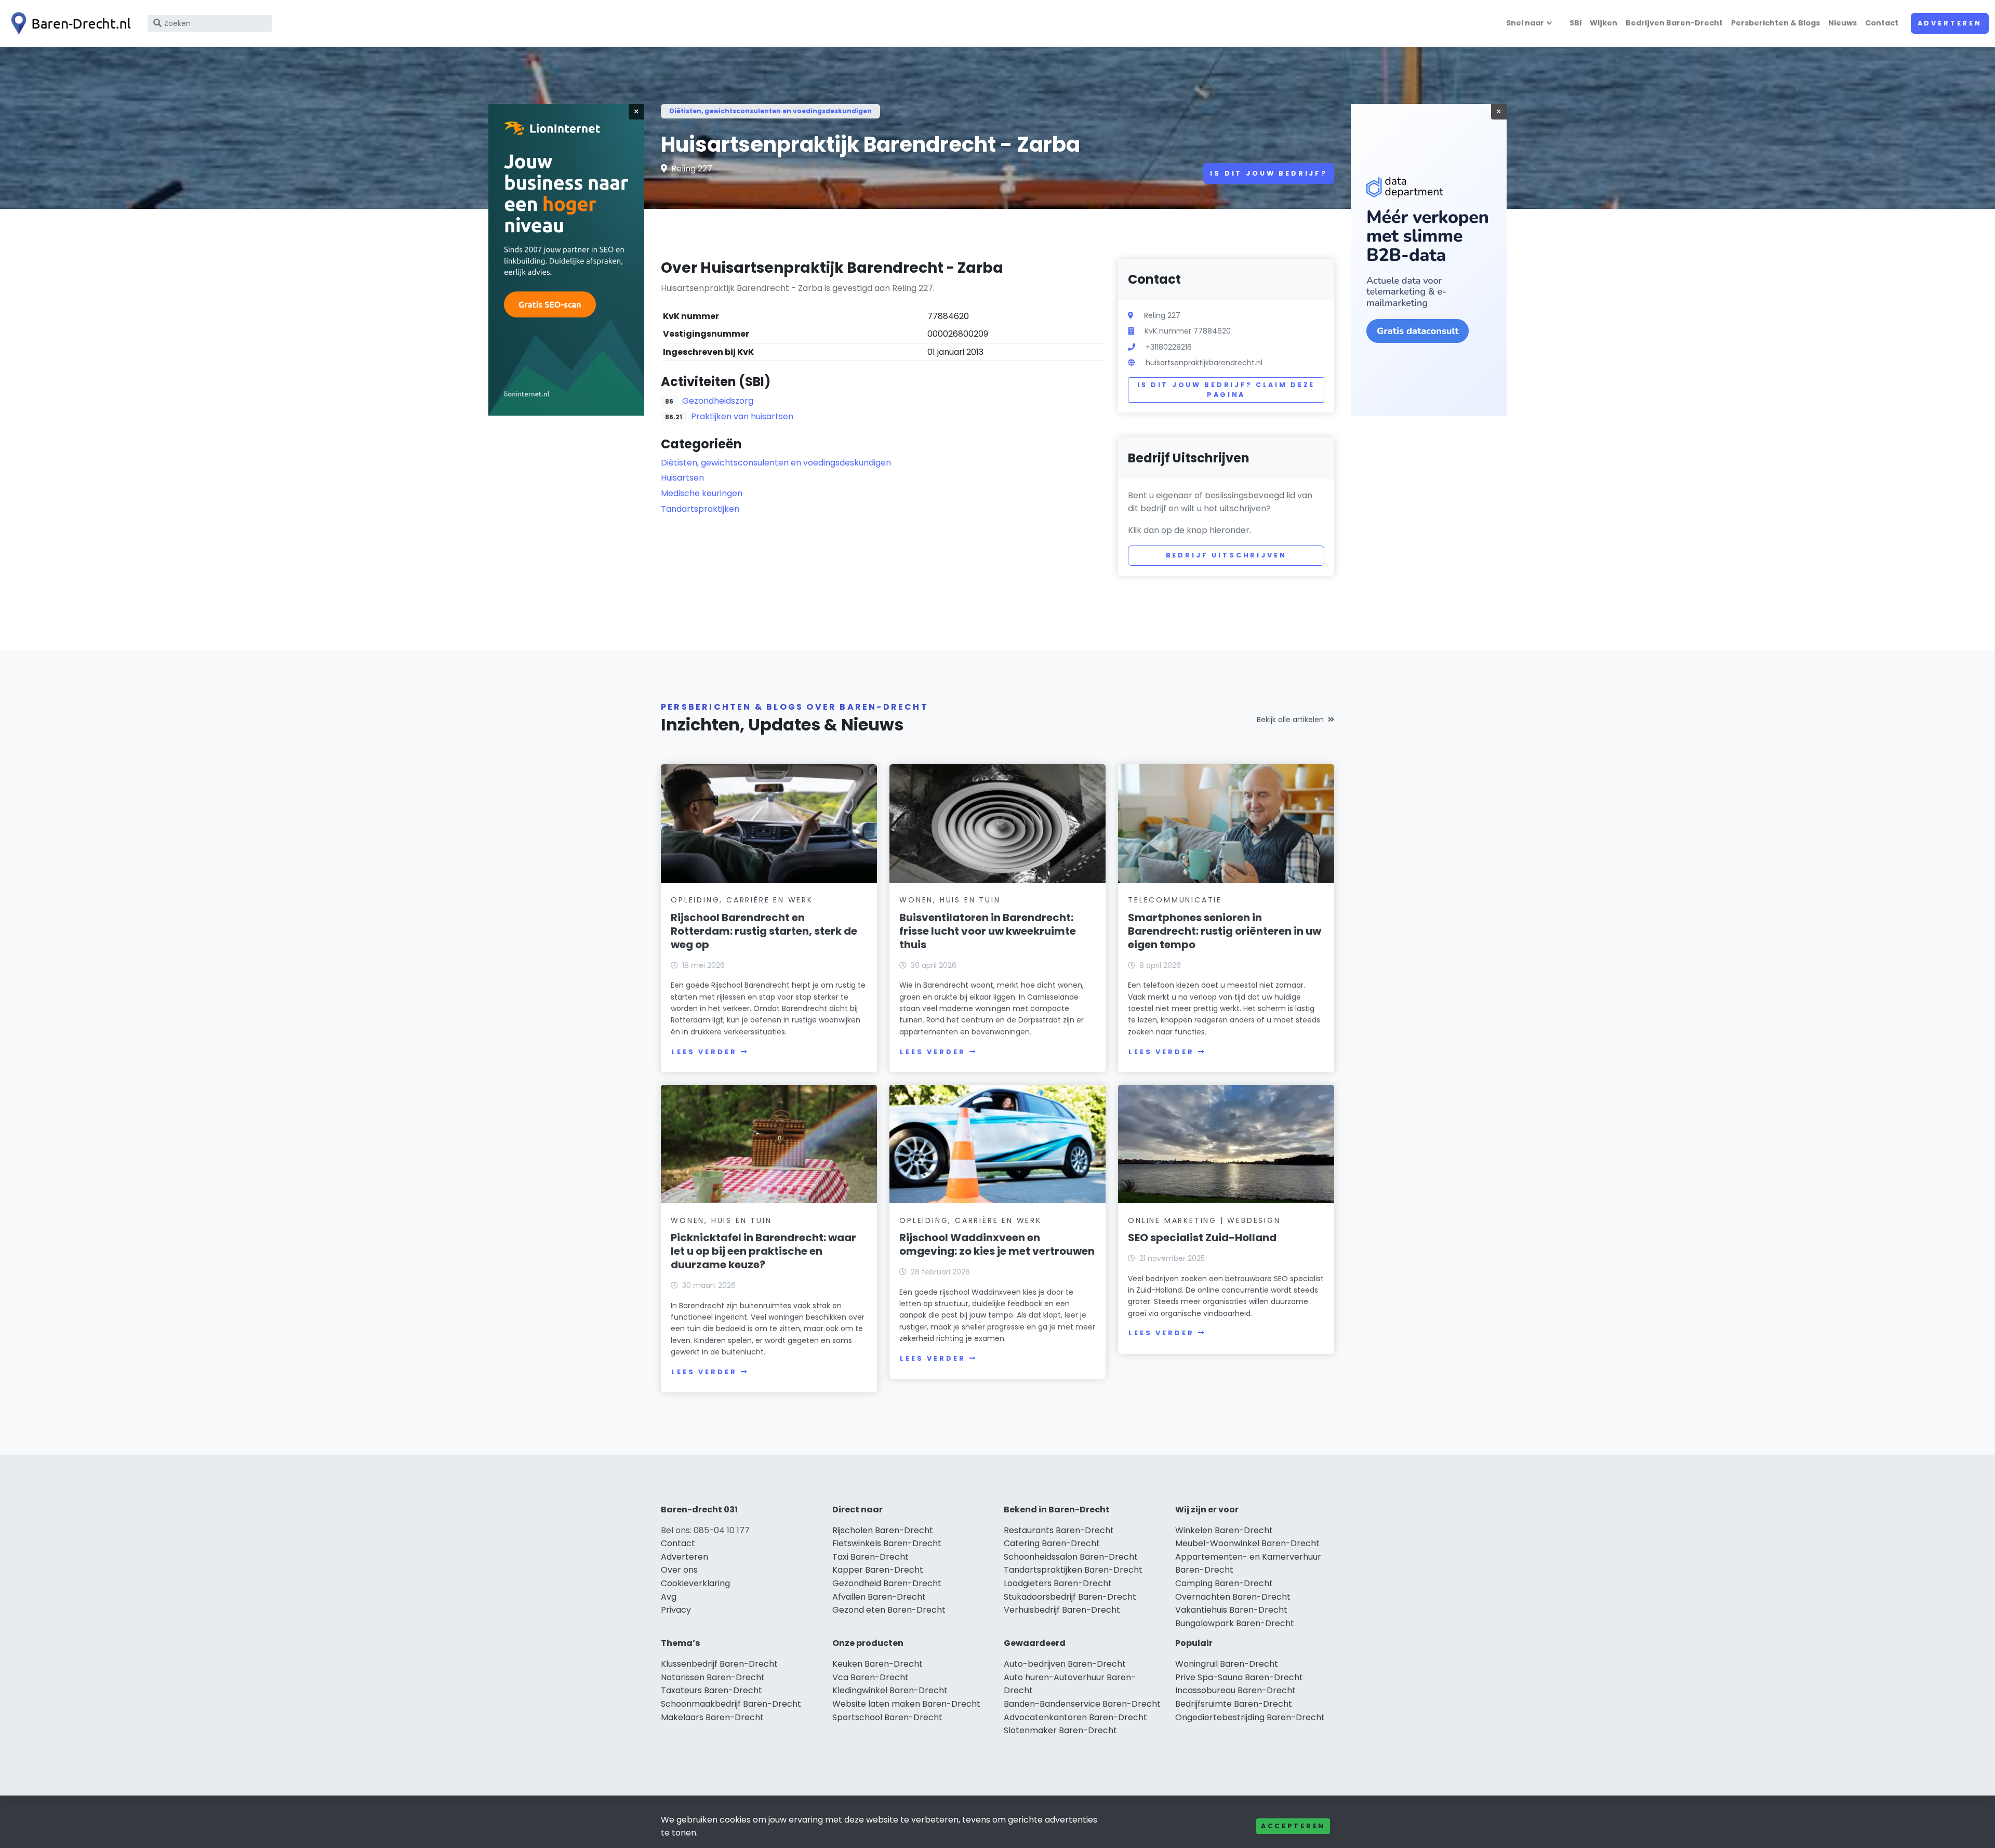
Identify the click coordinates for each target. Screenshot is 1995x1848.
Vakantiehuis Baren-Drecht (1231, 1610)
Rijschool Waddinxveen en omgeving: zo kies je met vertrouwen (997, 1244)
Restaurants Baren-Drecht (1059, 1530)
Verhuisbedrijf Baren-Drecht (1062, 1610)
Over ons (679, 1570)
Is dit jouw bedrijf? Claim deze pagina (1226, 390)
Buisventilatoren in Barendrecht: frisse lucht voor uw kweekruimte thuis (988, 931)
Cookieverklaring (695, 1583)
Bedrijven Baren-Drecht (1674, 23)
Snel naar (1525, 23)
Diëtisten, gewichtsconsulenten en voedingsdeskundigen (770, 111)
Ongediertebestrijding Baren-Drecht (1250, 1717)
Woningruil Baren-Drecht (1227, 1664)
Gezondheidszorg (718, 401)
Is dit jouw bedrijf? (1269, 173)
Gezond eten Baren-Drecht (889, 1610)
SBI (1575, 23)
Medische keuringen (702, 493)
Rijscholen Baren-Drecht (883, 1530)
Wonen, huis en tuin (950, 900)
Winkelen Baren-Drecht (1224, 1530)
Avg (669, 1597)
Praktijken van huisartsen (742, 416)
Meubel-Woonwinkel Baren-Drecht (1247, 1543)
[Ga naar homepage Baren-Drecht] (69, 23)
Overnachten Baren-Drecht (1233, 1597)
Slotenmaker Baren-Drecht (1060, 1730)
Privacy (676, 1610)
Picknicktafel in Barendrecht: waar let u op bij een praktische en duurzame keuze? (763, 1251)
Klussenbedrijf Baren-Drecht (719, 1664)
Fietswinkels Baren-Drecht (887, 1543)
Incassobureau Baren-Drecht (1235, 1690)
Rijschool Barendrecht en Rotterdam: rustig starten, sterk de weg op (764, 931)
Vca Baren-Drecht (870, 1677)
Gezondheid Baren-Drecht (887, 1583)
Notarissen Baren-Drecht (713, 1677)
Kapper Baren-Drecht (878, 1570)
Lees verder (704, 1052)
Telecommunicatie (1175, 900)
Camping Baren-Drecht (1224, 1583)
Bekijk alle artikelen (1290, 720)
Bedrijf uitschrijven (1226, 555)
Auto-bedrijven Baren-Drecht (1065, 1664)
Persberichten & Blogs (1775, 23)
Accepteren (1293, 1826)
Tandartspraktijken (700, 509)
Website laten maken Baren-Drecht (906, 1704)
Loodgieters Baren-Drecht (1058, 1583)
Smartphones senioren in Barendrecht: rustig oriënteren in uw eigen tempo (1225, 931)
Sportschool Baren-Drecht (887, 1717)
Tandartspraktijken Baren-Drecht (1073, 1570)
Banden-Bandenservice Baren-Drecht (1082, 1704)
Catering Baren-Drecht (1052, 1543)
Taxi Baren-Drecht (870, 1557)
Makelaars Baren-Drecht (712, 1717)
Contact (1882, 23)
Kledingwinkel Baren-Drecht (890, 1690)
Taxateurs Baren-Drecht (711, 1690)
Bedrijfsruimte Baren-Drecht (1234, 1704)
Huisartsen (682, 478)
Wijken (1604, 23)
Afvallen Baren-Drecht (879, 1597)
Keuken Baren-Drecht (877, 1664)
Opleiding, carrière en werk (742, 900)
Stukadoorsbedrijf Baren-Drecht (1070, 1597)
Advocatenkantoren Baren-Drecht (1075, 1717)
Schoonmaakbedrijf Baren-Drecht (731, 1704)
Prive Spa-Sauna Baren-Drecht (1239, 1677)
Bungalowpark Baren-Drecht (1235, 1623)
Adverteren (1950, 23)
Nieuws (1843, 23)
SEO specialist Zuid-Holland (1202, 1238)
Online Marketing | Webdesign (1204, 1220)
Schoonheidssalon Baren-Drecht (1071, 1557)
